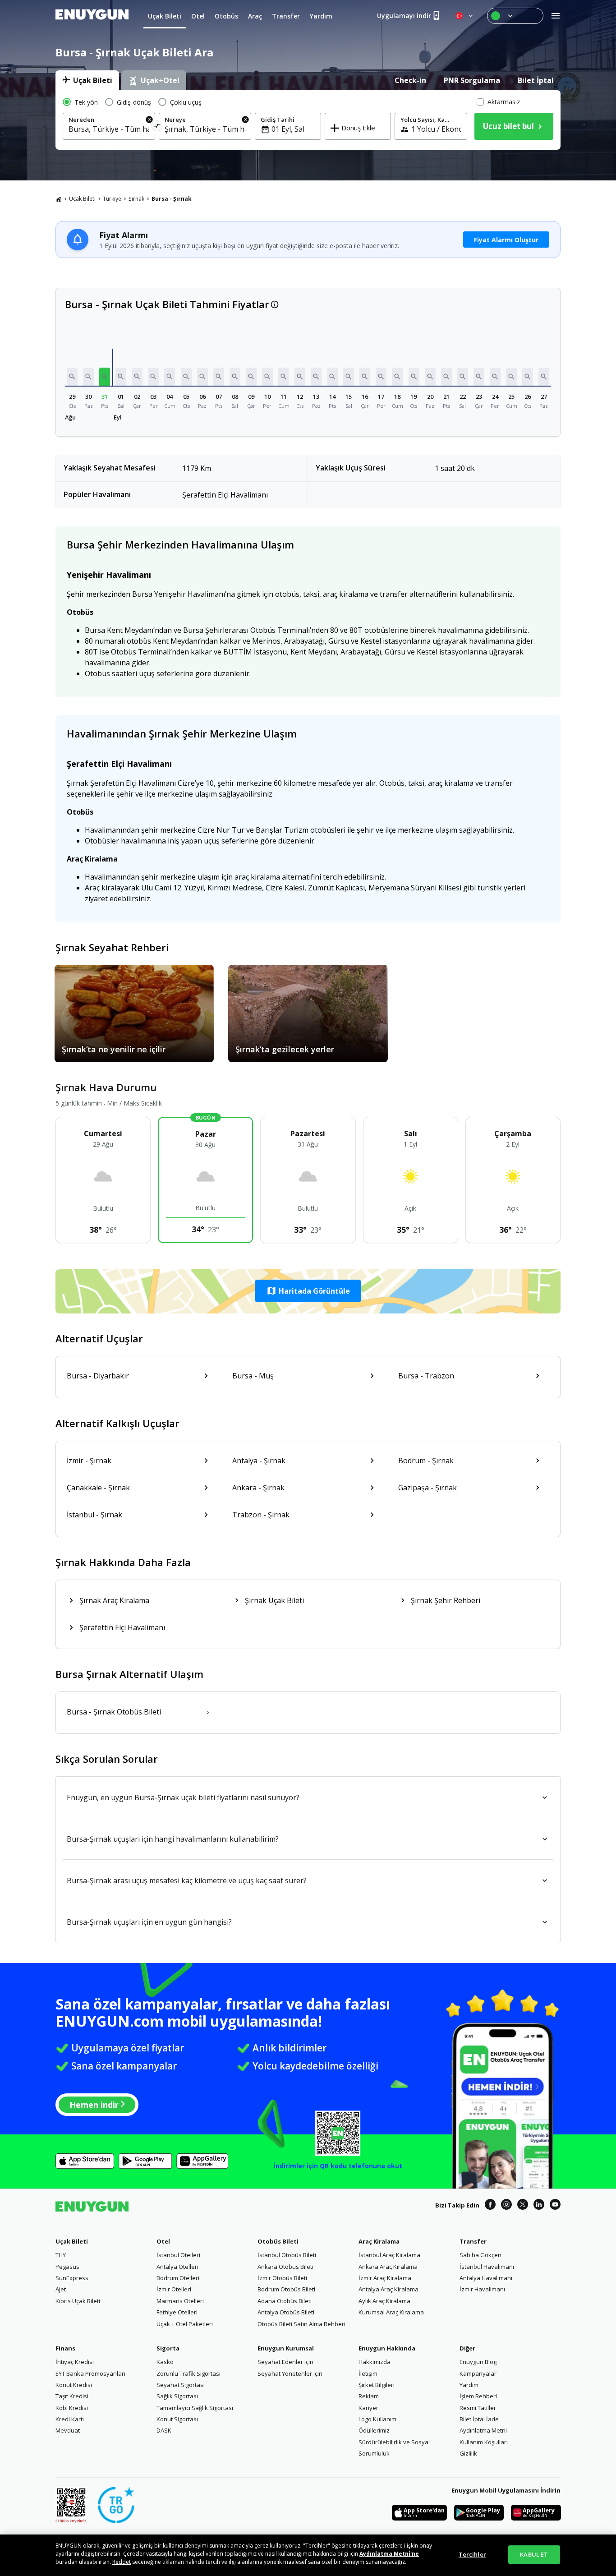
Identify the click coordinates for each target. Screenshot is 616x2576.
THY (61, 2255)
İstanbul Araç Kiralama (389, 2255)
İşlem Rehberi (478, 2396)
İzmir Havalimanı (482, 2289)
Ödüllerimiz (374, 2430)
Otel (163, 2241)
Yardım (469, 2385)
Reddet (122, 2562)
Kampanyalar (478, 2373)
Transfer (473, 2241)
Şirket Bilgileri (377, 2385)
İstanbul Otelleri (178, 2255)
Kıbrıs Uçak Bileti (78, 2301)
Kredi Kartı (70, 2419)
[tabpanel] (308, 120)
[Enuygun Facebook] (490, 2206)
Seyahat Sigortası (181, 2385)
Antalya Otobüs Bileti (286, 2312)
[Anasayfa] (59, 199)
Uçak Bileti (82, 199)
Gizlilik (468, 2453)
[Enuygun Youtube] (555, 2206)
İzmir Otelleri (174, 2289)
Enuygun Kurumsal (286, 2348)
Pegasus (67, 2267)
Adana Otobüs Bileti (285, 2301)
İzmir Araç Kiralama (385, 2278)
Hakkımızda (375, 2362)
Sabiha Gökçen (480, 2255)
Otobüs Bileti (278, 2241)
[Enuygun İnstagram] (506, 2206)
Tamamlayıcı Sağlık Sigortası (195, 2408)
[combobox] (109, 129)
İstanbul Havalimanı (487, 2267)
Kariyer (368, 2408)
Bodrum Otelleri (178, 2278)
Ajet (61, 2289)
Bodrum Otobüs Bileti (286, 2289)
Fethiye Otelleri (177, 2312)
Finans (65, 2348)
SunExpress (72, 2278)
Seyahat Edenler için (285, 2362)
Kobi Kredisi (72, 2408)
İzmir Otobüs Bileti (282, 2278)
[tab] (87, 80)
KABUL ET (534, 2554)
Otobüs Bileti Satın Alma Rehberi (301, 2324)
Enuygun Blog (478, 2362)
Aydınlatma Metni (483, 2430)
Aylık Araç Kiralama (384, 2301)
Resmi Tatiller (478, 2408)
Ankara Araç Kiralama (388, 2267)
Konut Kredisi (74, 2385)
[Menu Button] (515, 16)
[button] (72, 377)
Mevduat (68, 2430)
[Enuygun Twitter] (523, 2206)
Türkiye (112, 199)
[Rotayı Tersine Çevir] (157, 127)
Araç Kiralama (379, 2241)
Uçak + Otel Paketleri (185, 2324)
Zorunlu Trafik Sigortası (188, 2373)
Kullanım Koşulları (484, 2442)
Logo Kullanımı (378, 2419)
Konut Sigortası (177, 2419)
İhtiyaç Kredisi (75, 2362)
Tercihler (472, 2554)
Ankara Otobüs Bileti (285, 2267)
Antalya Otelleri (177, 2267)
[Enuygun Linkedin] (539, 2206)
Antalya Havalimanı (486, 2278)
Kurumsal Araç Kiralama (391, 2312)
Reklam (369, 2396)
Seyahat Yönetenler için (290, 2373)
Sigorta (168, 2348)
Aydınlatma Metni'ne (389, 2554)
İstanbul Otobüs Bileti (287, 2255)
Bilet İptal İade (479, 2419)
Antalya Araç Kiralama (388, 2289)
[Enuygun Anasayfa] (92, 16)
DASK (164, 2430)
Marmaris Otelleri (180, 2301)
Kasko (165, 2362)
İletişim (368, 2373)
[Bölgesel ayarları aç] (465, 16)
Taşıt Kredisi (72, 2396)
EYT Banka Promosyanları (90, 2373)
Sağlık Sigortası (177, 2396)
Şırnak (136, 199)
